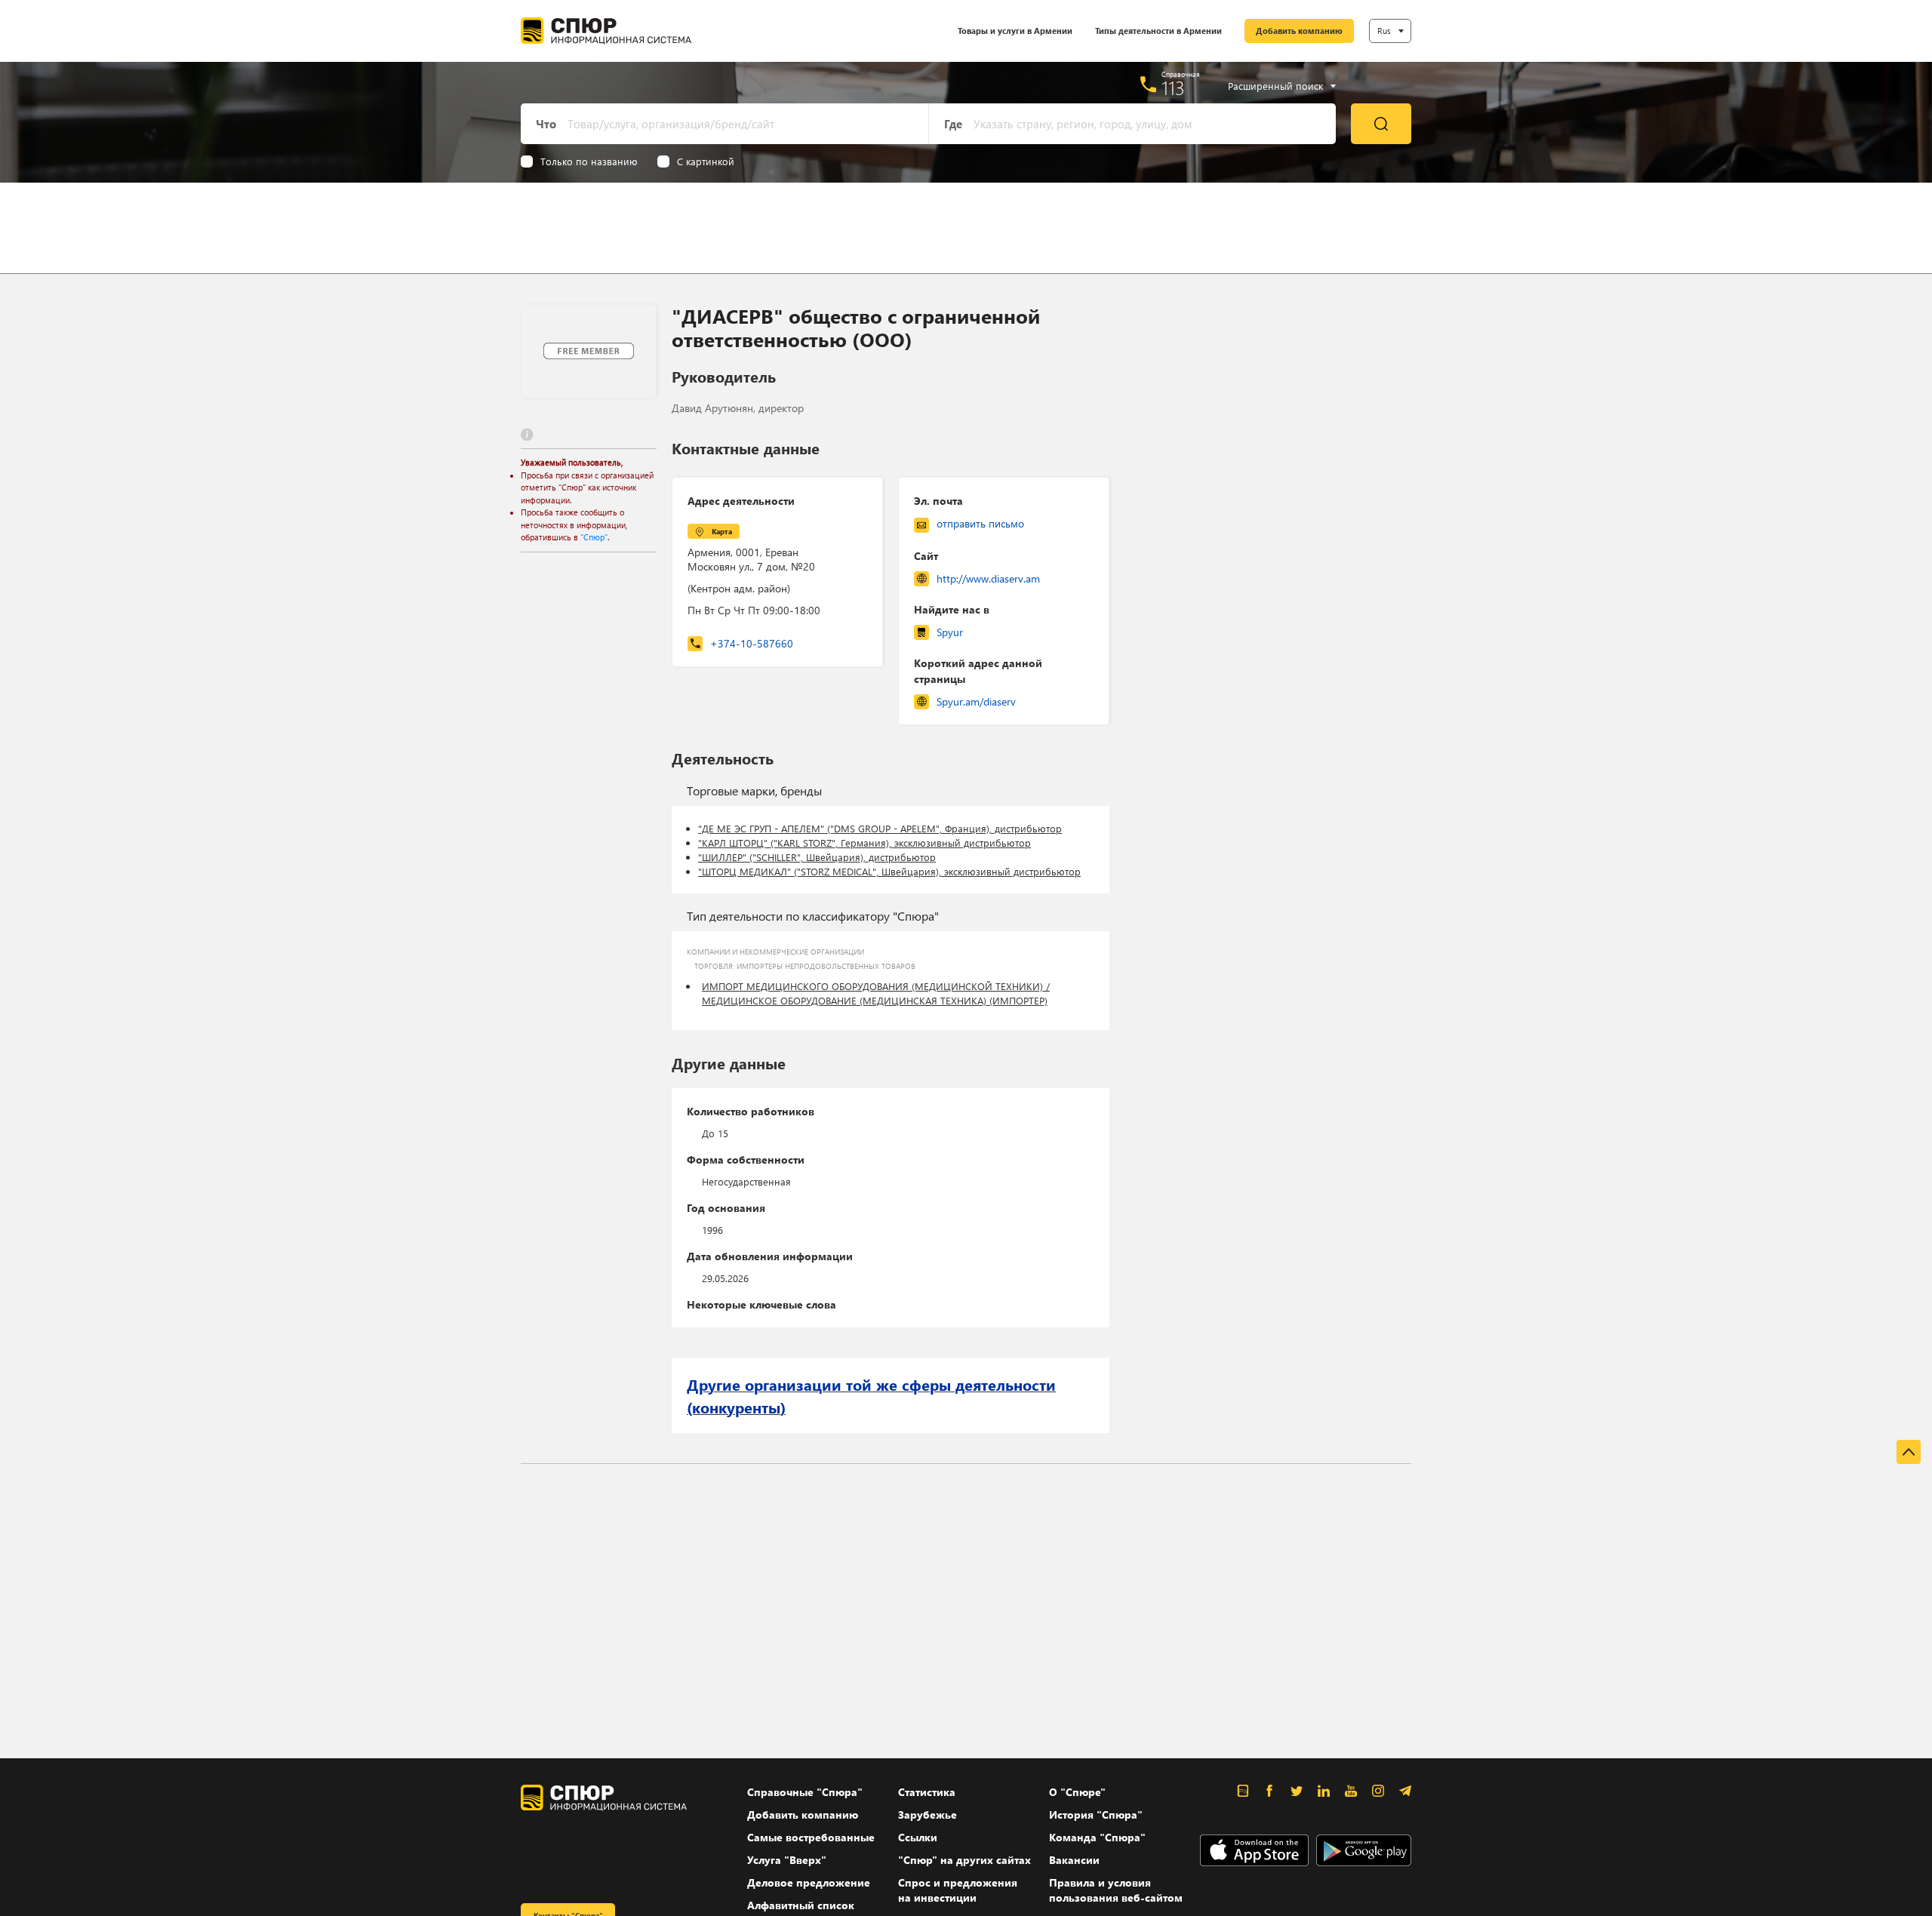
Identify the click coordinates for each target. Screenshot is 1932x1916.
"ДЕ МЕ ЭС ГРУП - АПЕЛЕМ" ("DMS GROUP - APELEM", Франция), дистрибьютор (880, 828)
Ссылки (918, 1837)
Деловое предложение (809, 1882)
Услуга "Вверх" (787, 1860)
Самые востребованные (811, 1837)
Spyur (950, 632)
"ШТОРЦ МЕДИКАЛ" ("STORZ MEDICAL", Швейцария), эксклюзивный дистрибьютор (889, 871)
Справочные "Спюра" (805, 1792)
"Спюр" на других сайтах (964, 1860)
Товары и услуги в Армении (1015, 31)
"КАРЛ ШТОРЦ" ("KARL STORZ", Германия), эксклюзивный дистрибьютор (864, 843)
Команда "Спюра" (1097, 1837)
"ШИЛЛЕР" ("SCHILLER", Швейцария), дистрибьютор (817, 857)
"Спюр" (594, 537)
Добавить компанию (1299, 31)
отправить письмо (980, 523)
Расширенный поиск (1275, 86)
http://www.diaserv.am (988, 578)
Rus (1384, 31)
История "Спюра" (1096, 1815)
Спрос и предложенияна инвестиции (958, 1890)
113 (1173, 88)
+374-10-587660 (752, 643)
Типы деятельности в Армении (1158, 31)
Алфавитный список (801, 1905)
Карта (722, 531)
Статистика (927, 1792)
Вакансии (1074, 1860)
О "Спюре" (1077, 1792)
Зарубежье (928, 1815)
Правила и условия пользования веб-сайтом (1116, 1890)
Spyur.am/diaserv (976, 701)
